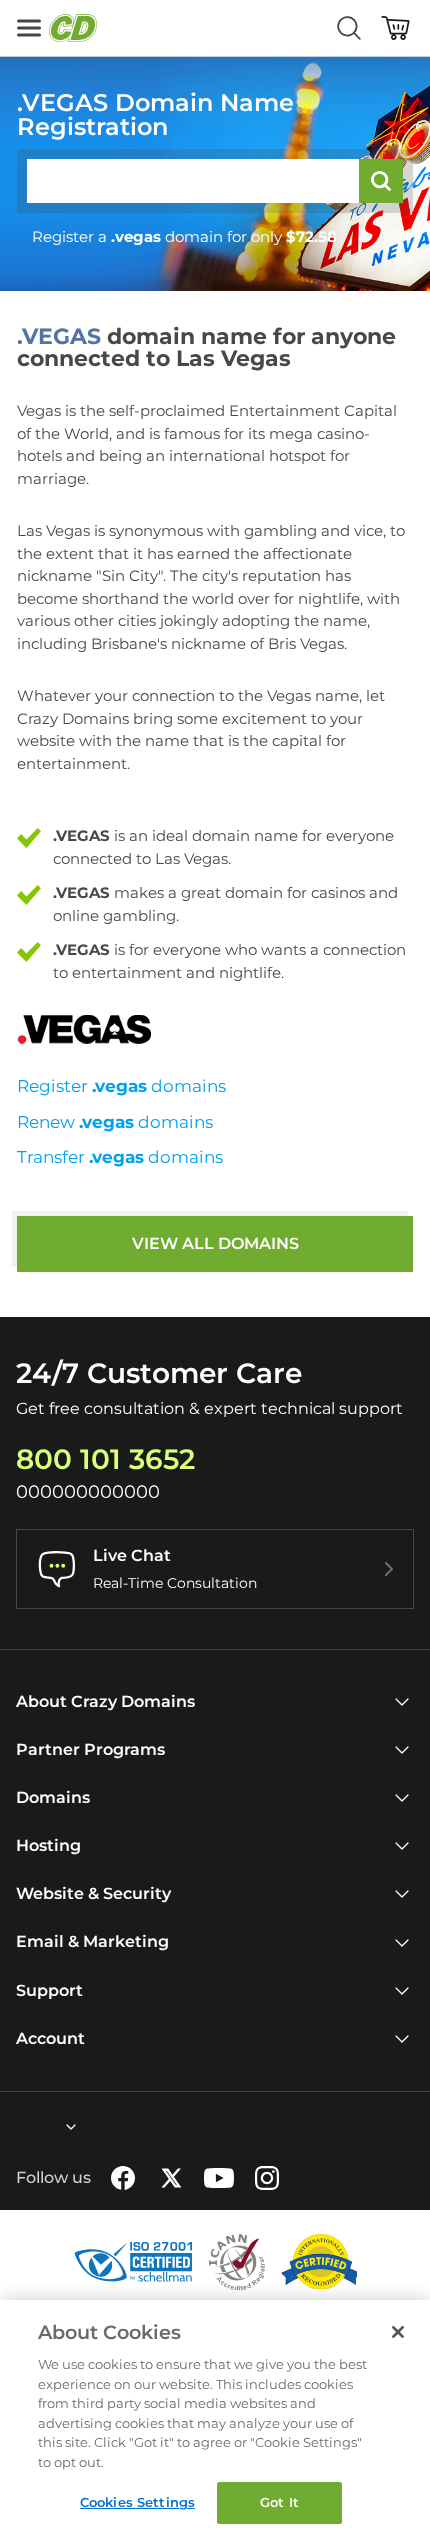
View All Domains (215, 1243)
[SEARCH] (381, 181)
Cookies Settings (137, 2502)
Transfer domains (120, 1157)
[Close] (398, 2332)
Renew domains (115, 1122)
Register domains (121, 1086)
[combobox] (17, 2127)
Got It (279, 2502)
